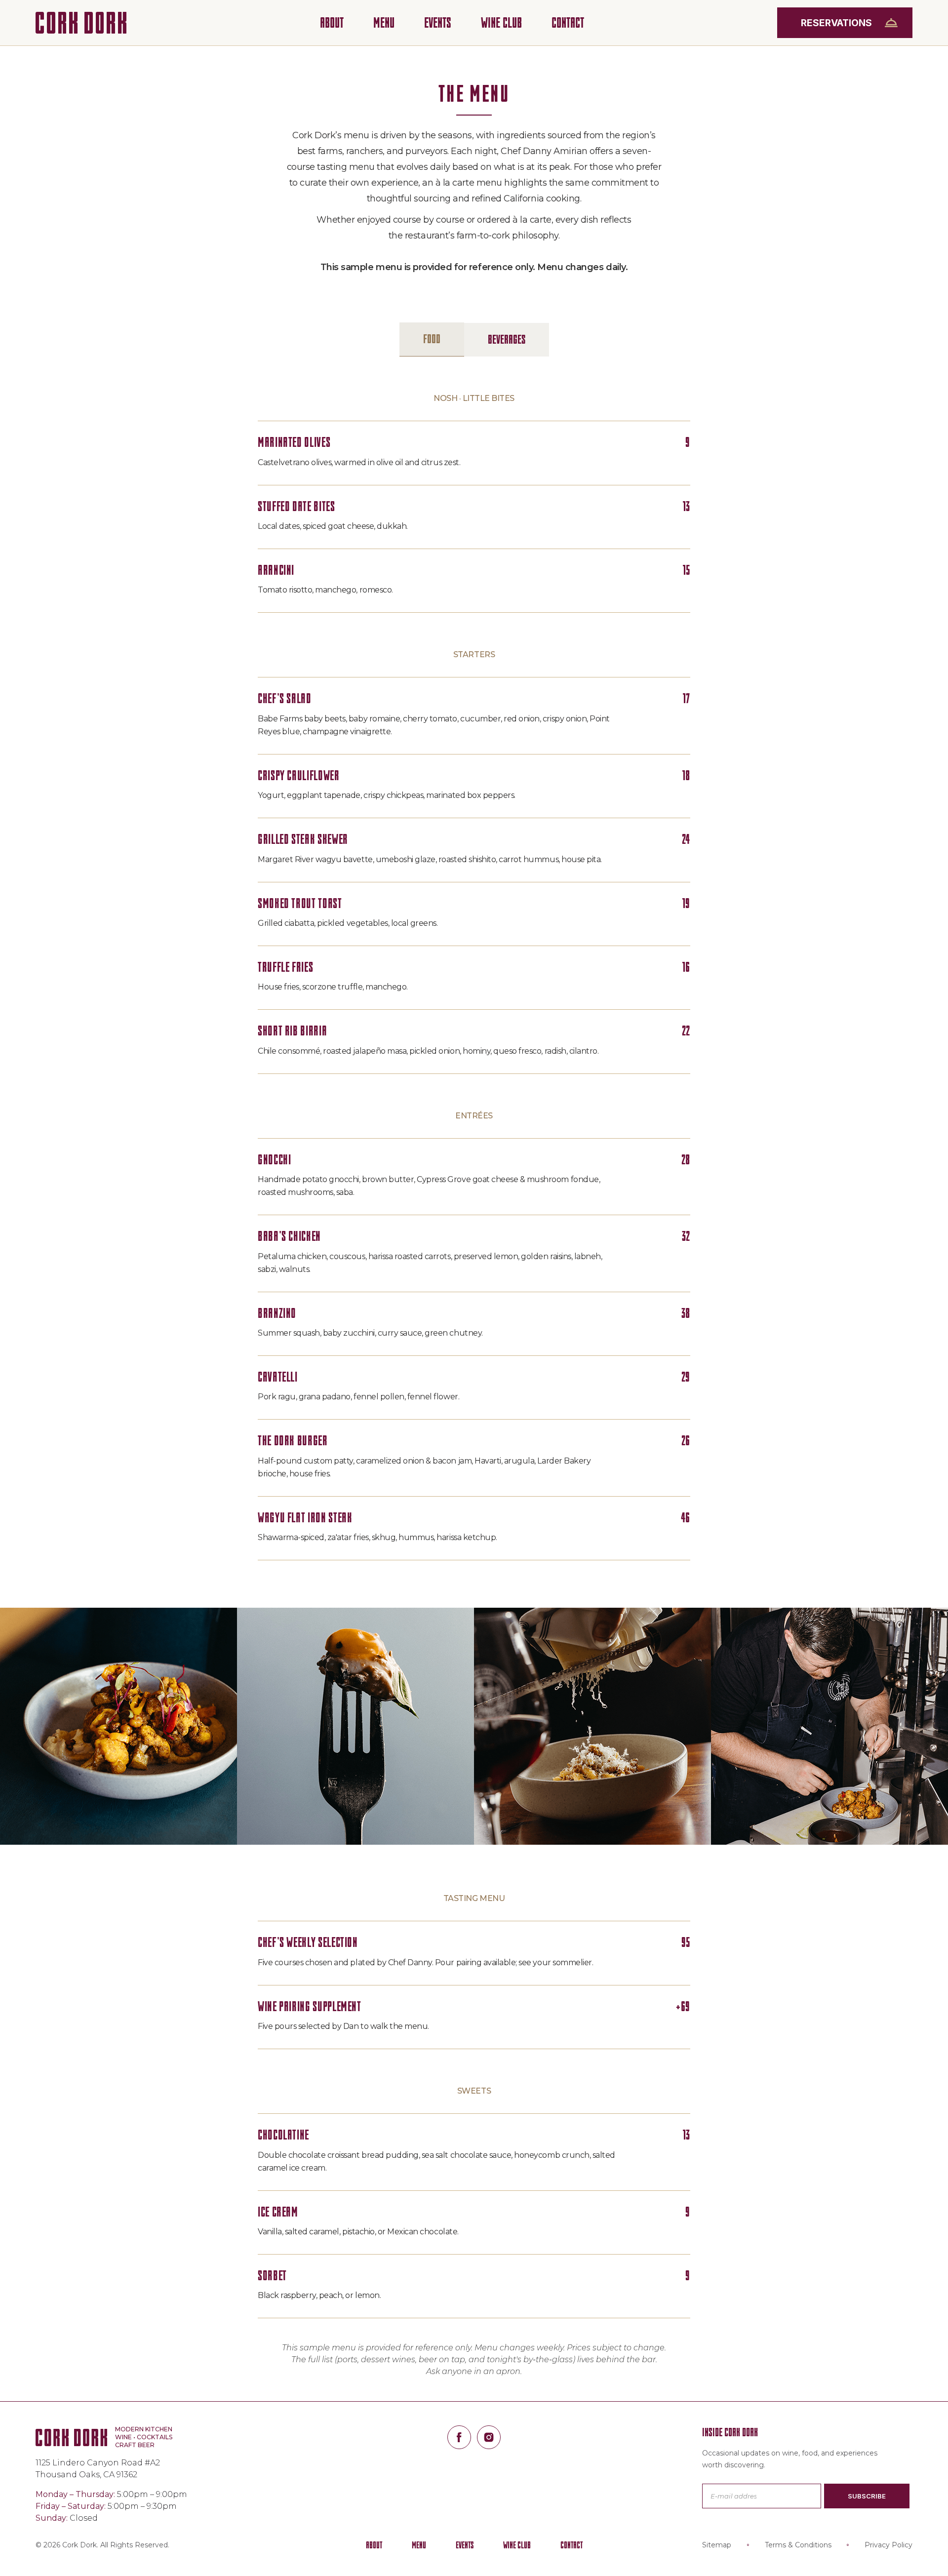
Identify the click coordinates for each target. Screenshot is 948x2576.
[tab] (432, 339)
